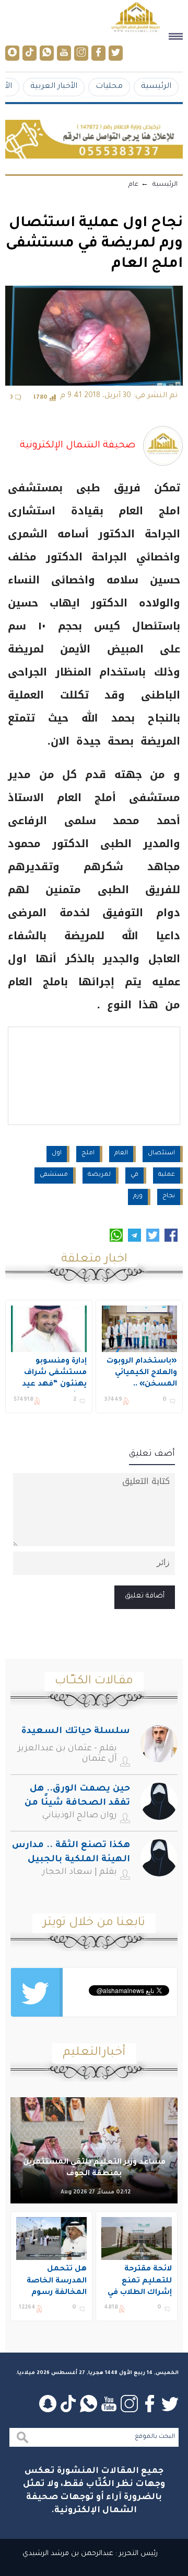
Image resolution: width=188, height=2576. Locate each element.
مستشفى (54, 1175)
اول (57, 1154)
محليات (109, 87)
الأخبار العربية (54, 87)
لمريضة (99, 1175)
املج (88, 1154)
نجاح (169, 1196)
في (134, 1175)
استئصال (161, 1154)
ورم (138, 1196)
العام (121, 1154)
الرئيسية (156, 87)
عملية (167, 1175)
